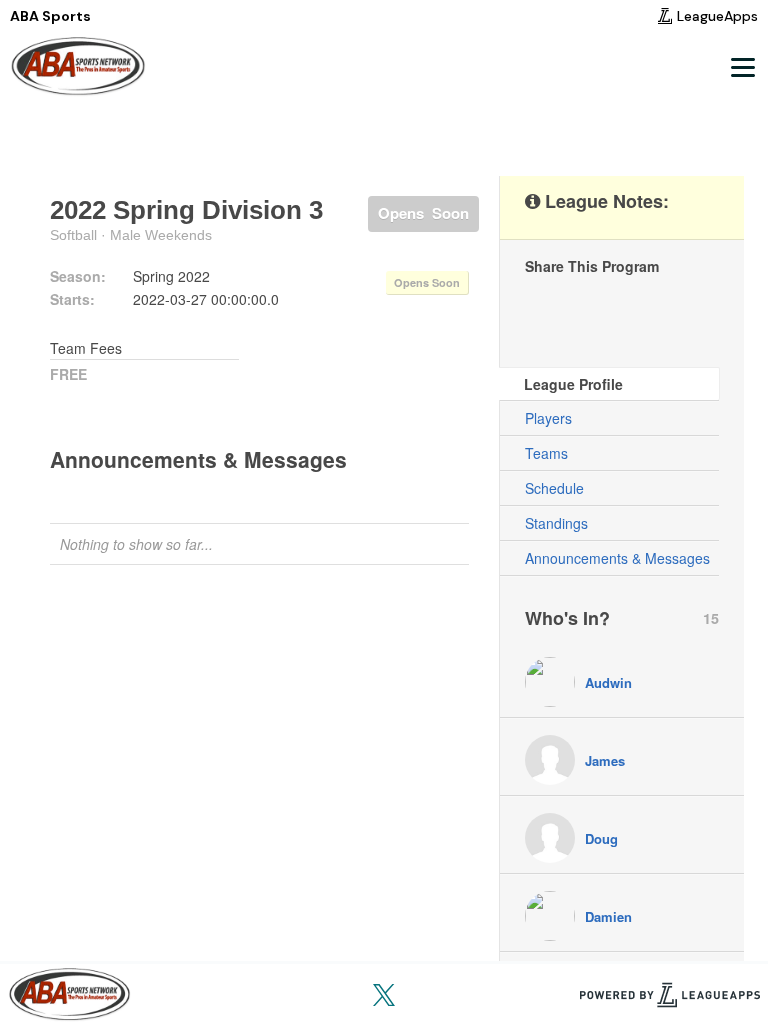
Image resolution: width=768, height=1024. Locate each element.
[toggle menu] (742, 67)
